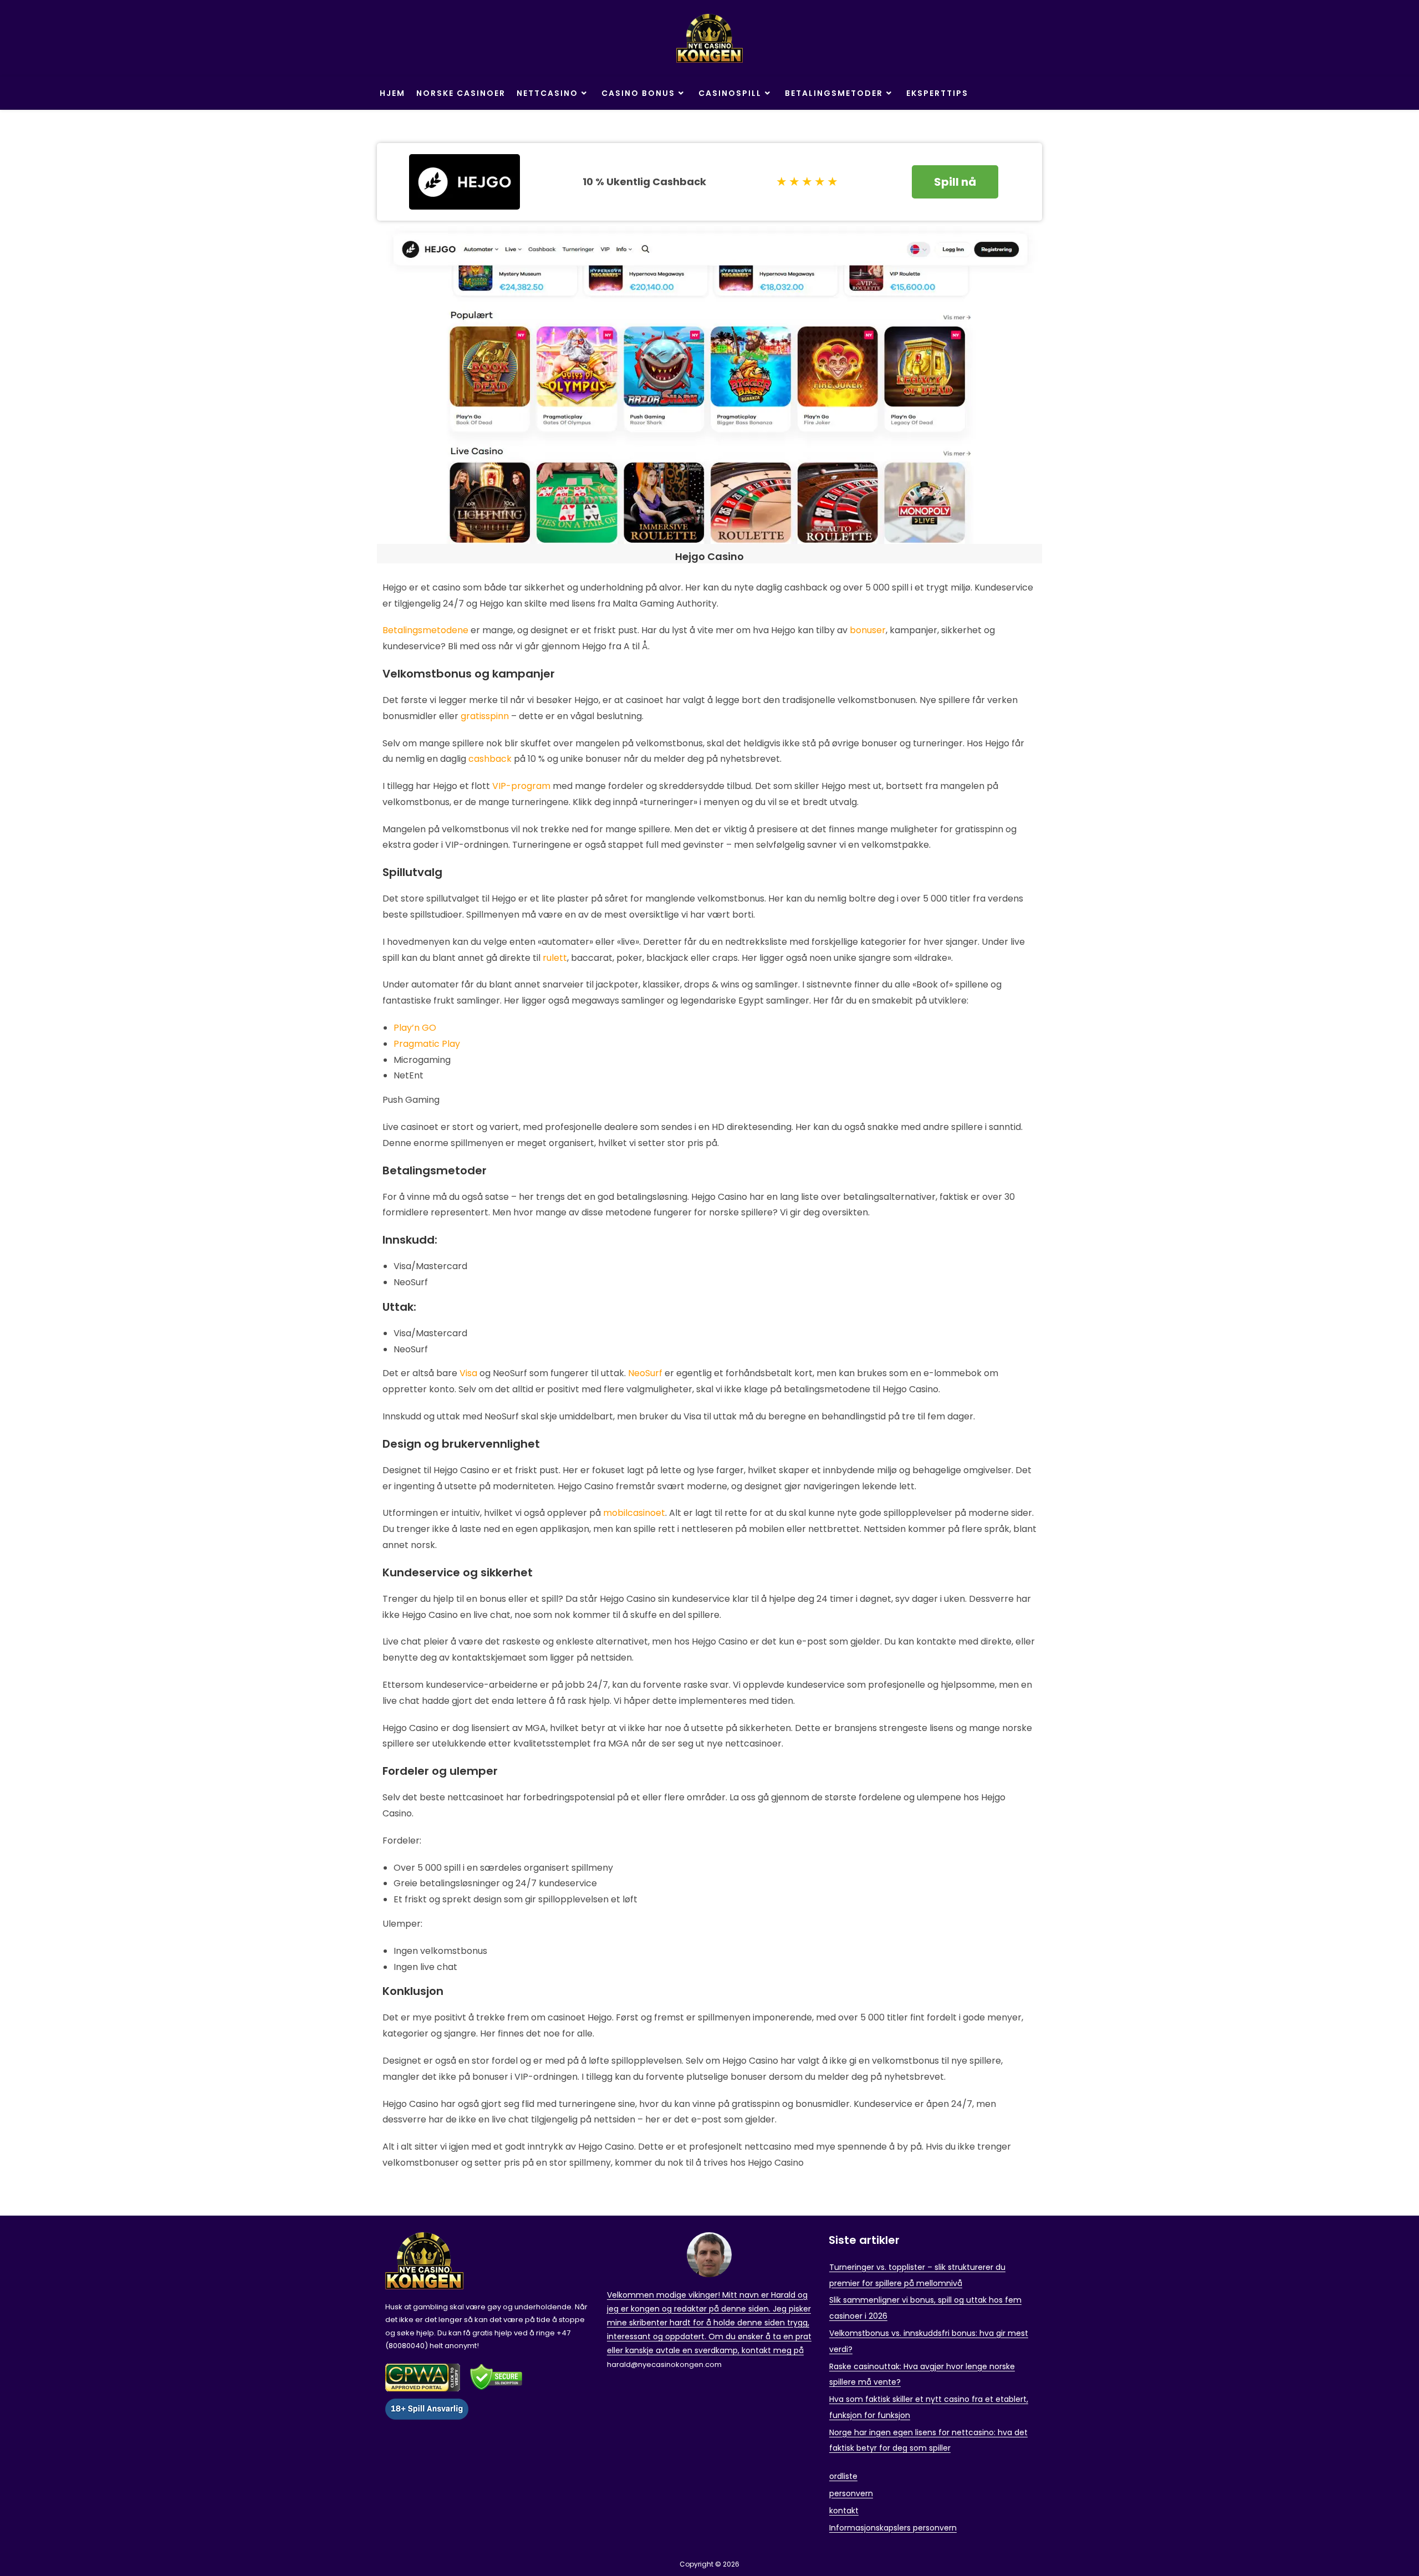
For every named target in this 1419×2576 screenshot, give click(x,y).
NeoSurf (645, 1373)
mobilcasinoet (634, 1513)
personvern (851, 2493)
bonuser (868, 630)
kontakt (844, 2511)
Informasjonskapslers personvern (893, 2528)
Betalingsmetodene (425, 630)
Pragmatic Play (427, 1044)
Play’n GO (415, 1028)
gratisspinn (485, 716)
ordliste (843, 2476)
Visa (468, 1373)
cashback (490, 759)
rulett (555, 958)
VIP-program (521, 786)
